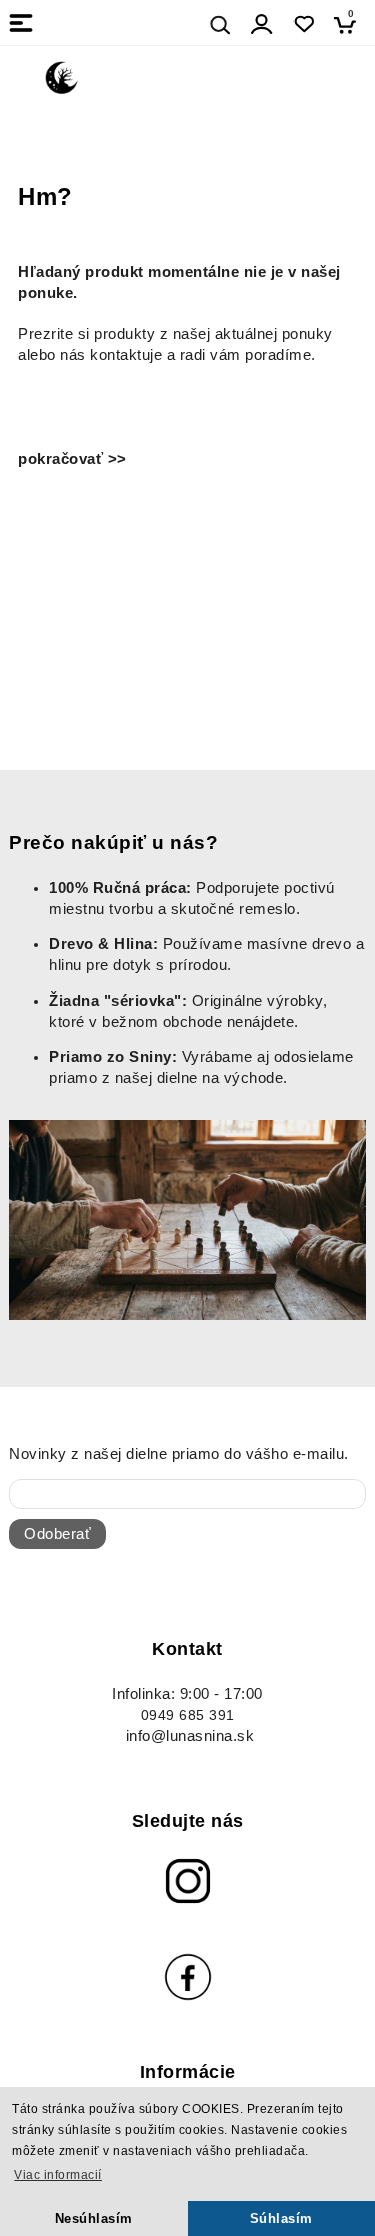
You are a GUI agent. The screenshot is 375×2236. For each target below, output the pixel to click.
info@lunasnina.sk (190, 1736)
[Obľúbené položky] (303, 24)
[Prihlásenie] (262, 24)
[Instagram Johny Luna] (187, 1881)
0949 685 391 (188, 1715)
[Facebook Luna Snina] (187, 1977)
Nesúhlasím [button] (94, 2218)
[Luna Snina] (62, 76)
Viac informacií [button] (58, 2175)
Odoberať (57, 1534)
